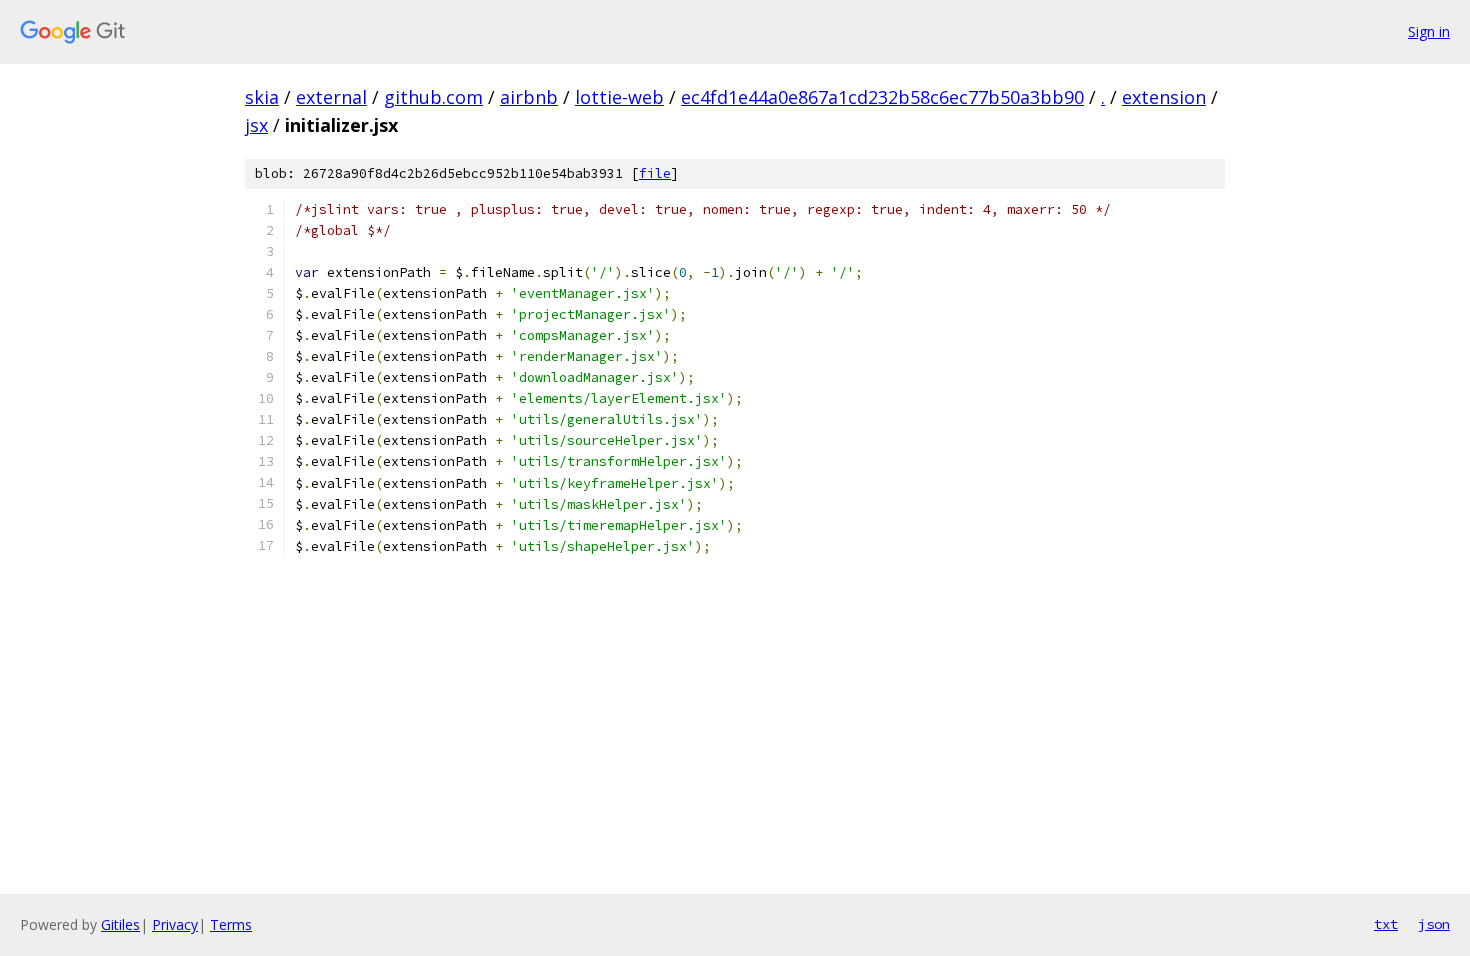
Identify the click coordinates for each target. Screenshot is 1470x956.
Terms (231, 924)
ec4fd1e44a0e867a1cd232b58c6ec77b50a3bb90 (882, 97)
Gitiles (120, 924)
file (655, 173)
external (331, 97)
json (1434, 924)
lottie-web (619, 97)
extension (1164, 97)
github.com (433, 97)
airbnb (529, 97)
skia (262, 97)
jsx (256, 125)
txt (1386, 924)
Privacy (175, 924)
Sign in (1429, 31)
